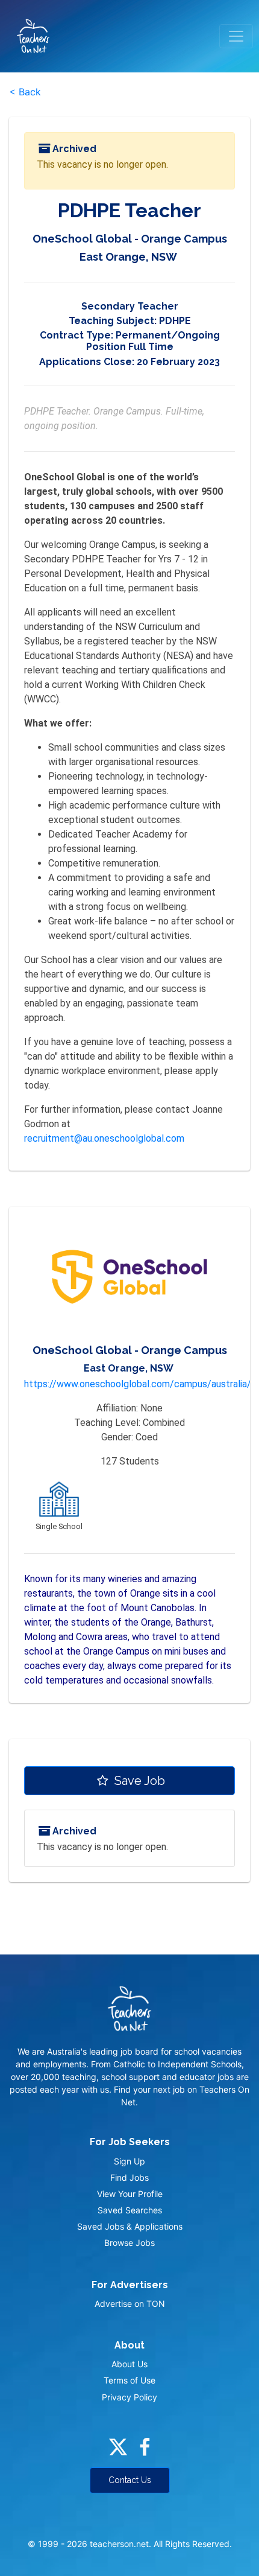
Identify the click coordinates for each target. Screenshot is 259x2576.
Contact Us (130, 2480)
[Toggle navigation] (236, 36)
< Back (25, 92)
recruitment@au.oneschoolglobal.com (104, 1138)
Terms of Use (129, 2380)
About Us (129, 2364)
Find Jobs (129, 2177)
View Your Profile (130, 2194)
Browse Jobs (129, 2243)
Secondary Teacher (130, 306)
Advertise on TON (130, 2304)
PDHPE (175, 321)
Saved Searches (130, 2210)
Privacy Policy (129, 2397)
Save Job (138, 1781)
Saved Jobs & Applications (130, 2226)
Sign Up (129, 2161)
